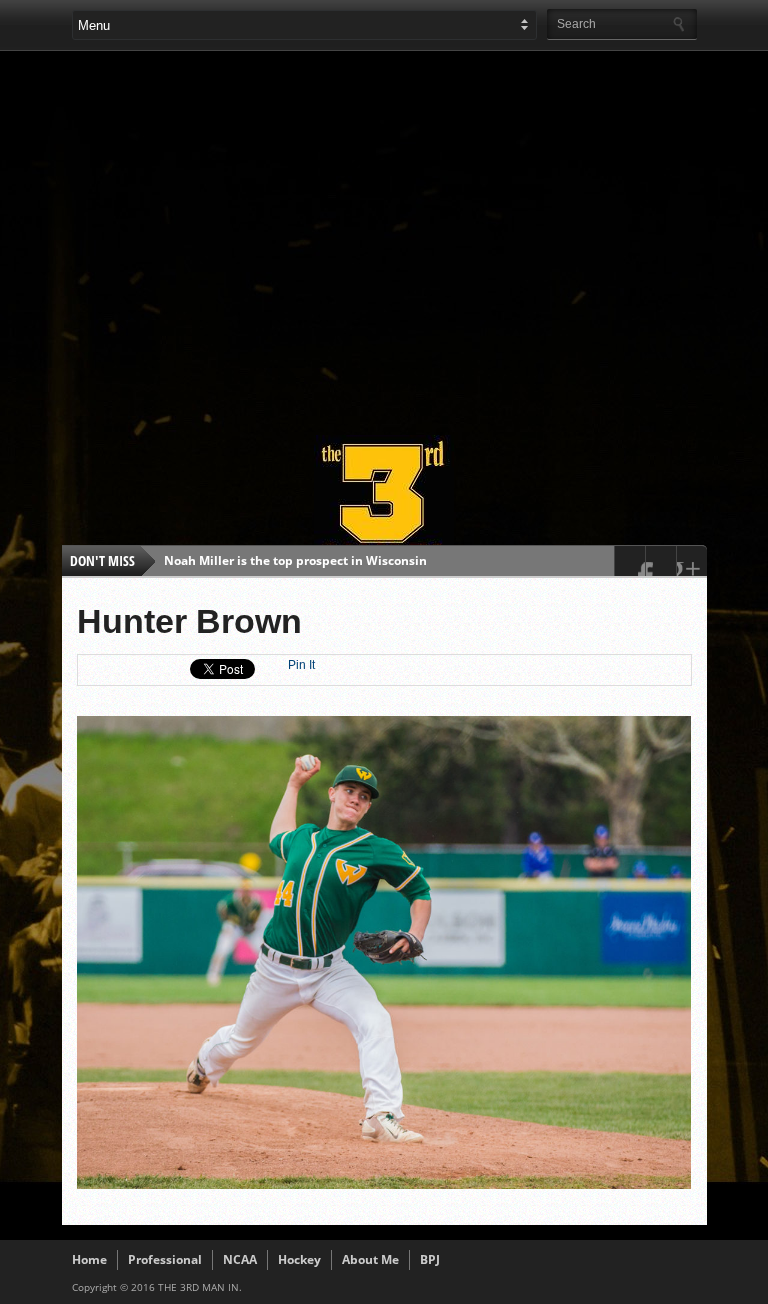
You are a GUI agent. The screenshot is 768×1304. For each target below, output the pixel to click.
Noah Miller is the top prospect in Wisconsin (295, 560)
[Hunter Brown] (384, 1184)
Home (89, 1259)
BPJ (430, 1259)
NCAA (240, 1259)
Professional (165, 1259)
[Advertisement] (420, 234)
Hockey (299, 1259)
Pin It (301, 665)
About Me (370, 1259)
